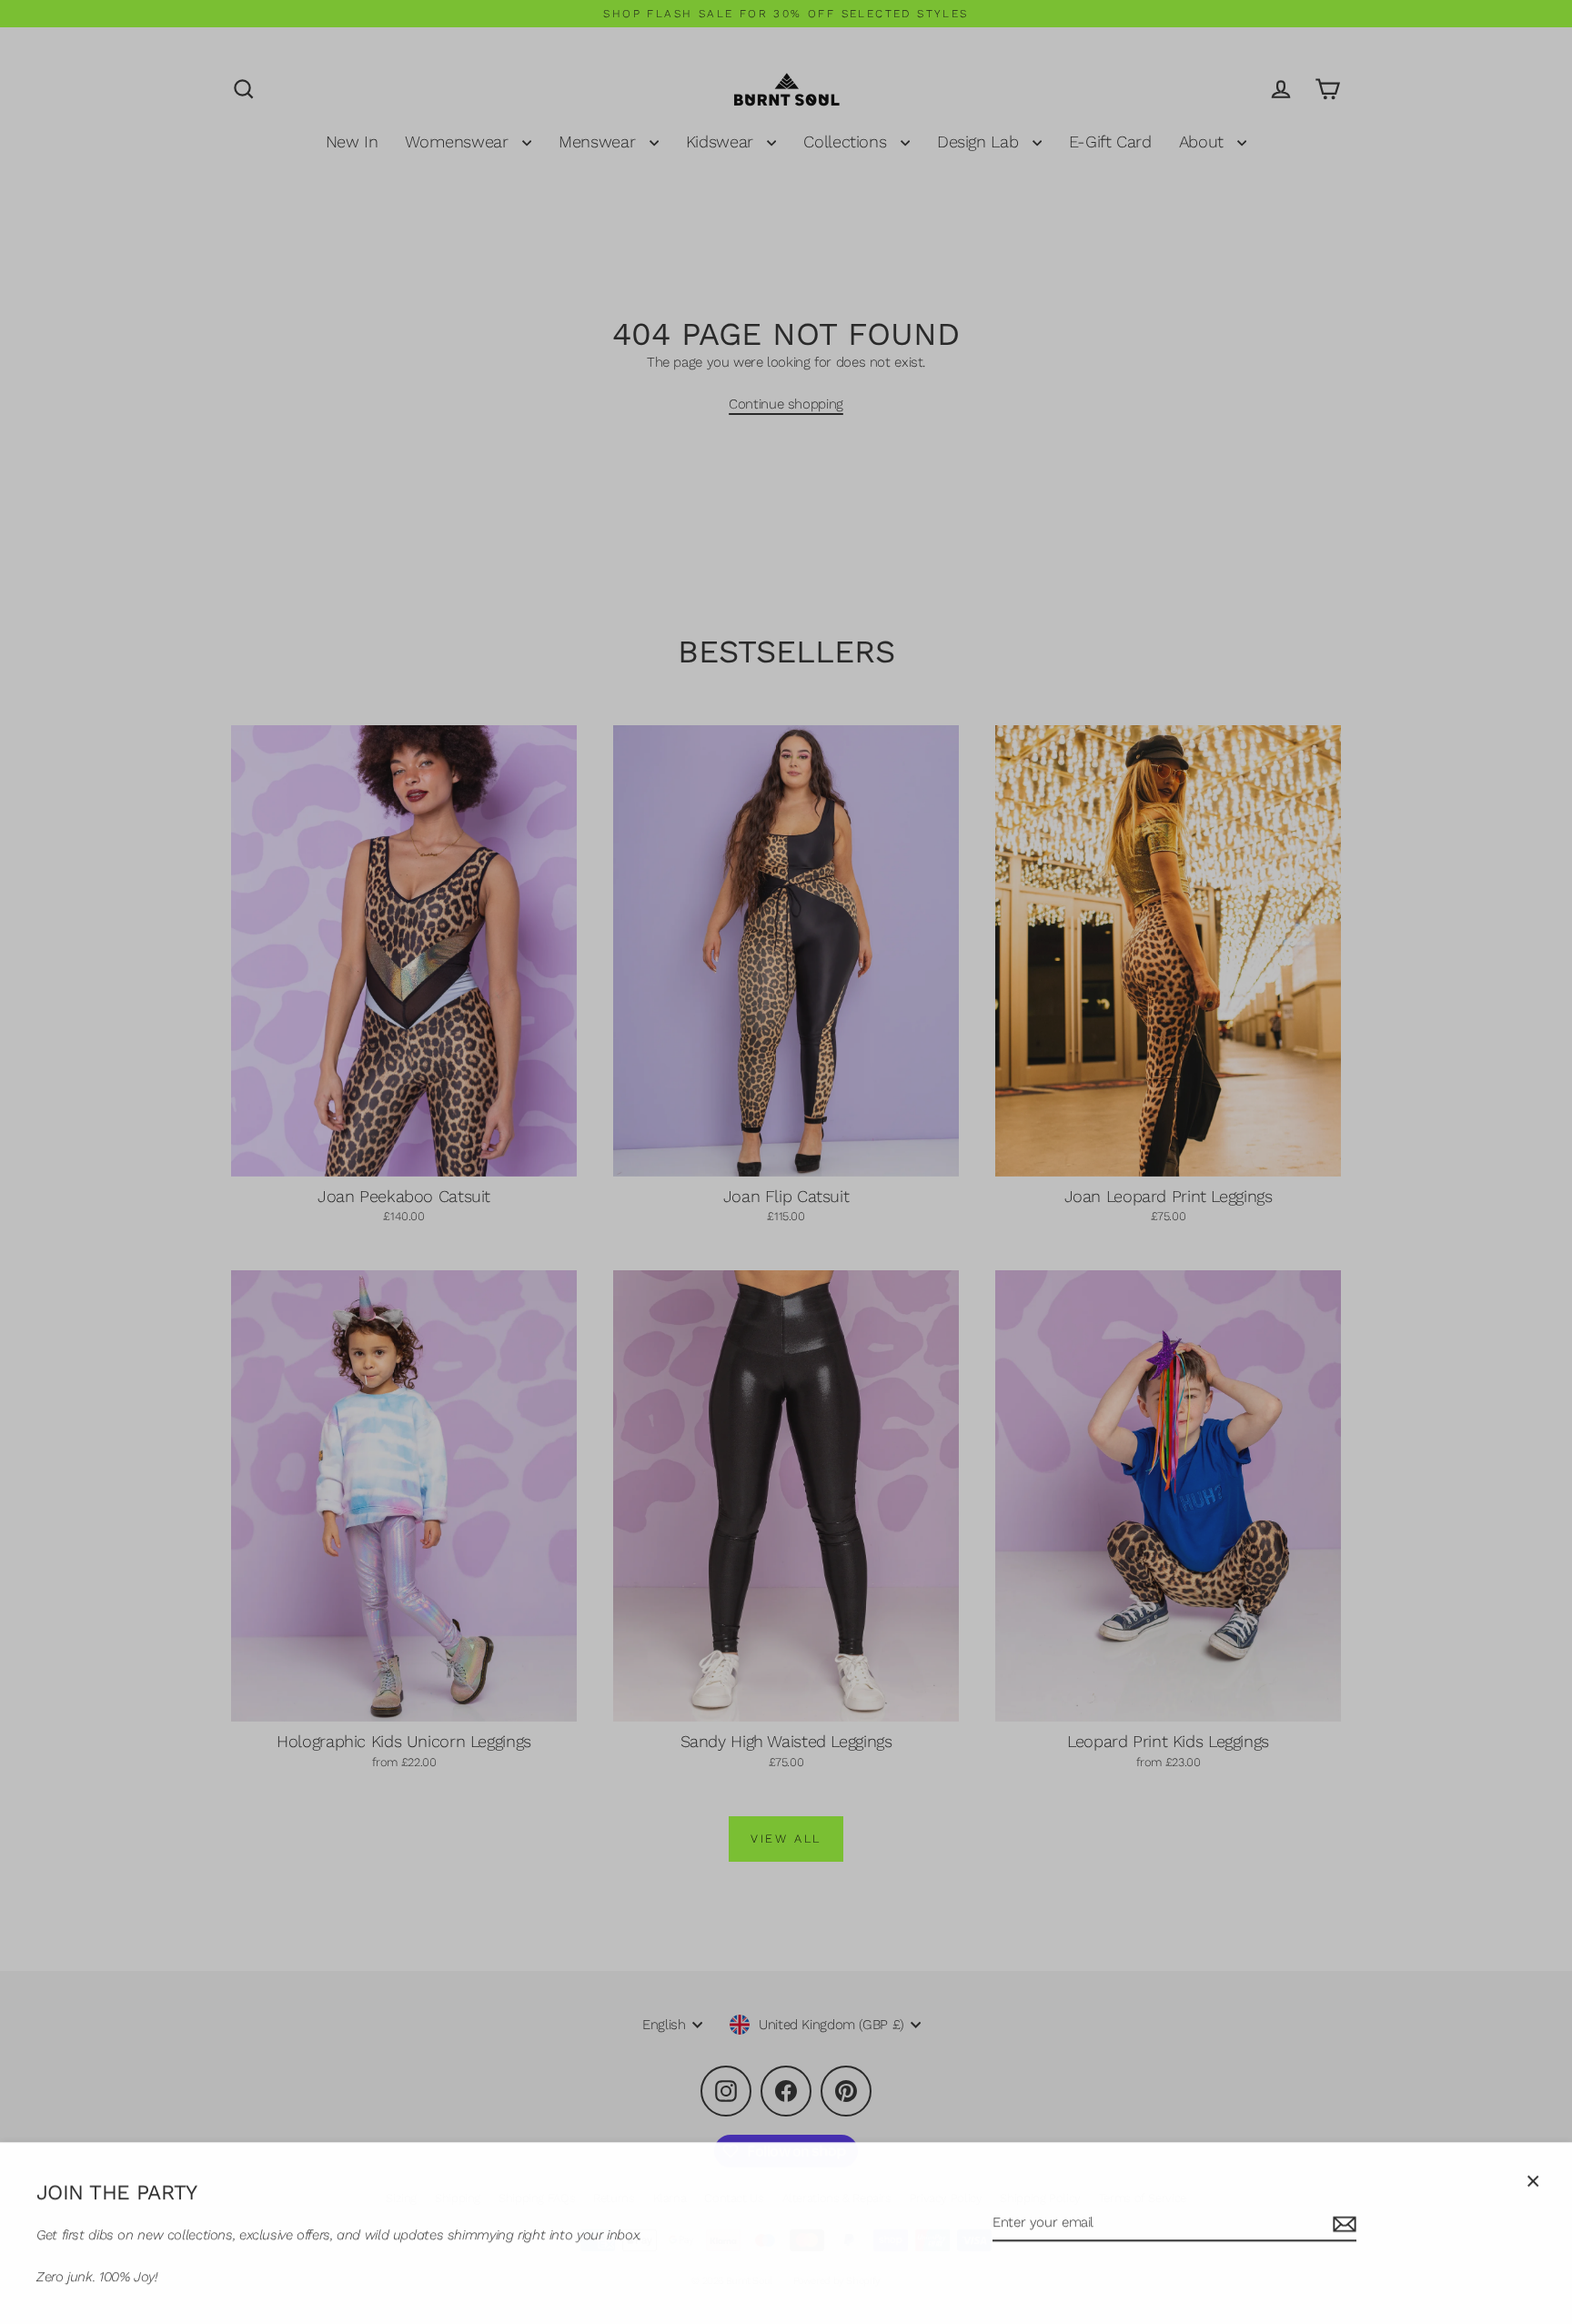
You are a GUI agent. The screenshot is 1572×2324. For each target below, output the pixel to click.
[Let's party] (1342, 2223)
